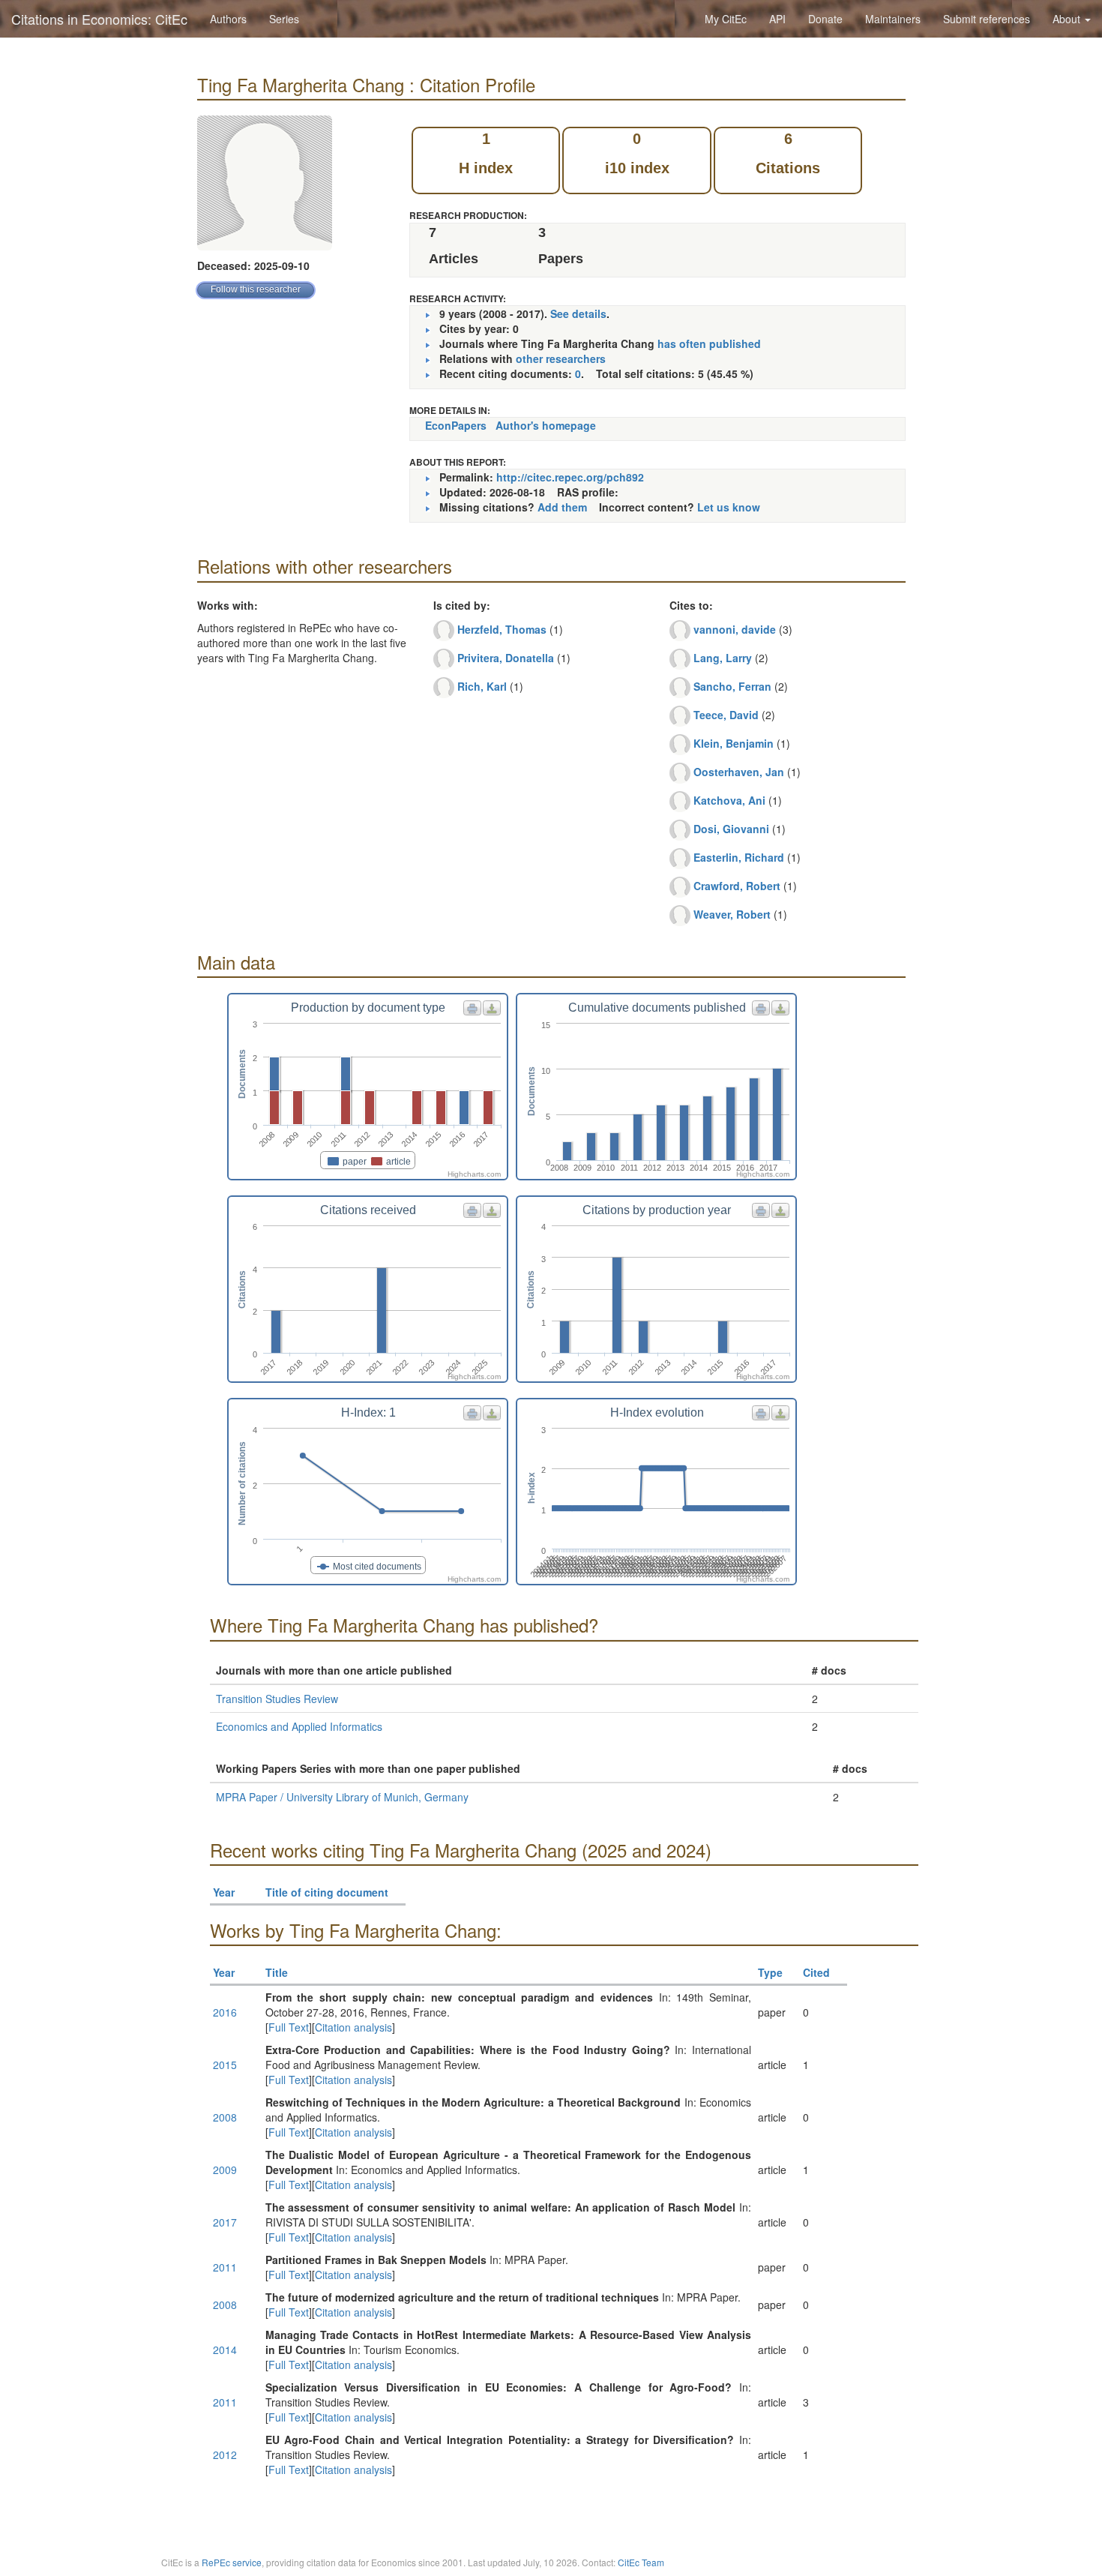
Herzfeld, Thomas (502, 629)
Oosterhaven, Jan (739, 772)
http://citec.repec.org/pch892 (570, 477)
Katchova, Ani (729, 800)
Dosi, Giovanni (731, 829)
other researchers (561, 358)
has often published (709, 343)
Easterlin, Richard (739, 857)
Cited (816, 1972)
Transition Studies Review (277, 1699)
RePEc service (232, 2562)
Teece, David (726, 715)
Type (770, 1972)
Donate (825, 19)
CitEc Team (641, 2562)
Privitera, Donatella (506, 658)
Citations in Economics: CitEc (99, 19)
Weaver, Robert (732, 914)
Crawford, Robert (737, 886)
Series (284, 19)
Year (224, 1892)
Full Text (289, 2027)
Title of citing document (327, 1892)
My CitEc (726, 19)
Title (277, 1972)
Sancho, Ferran (732, 686)
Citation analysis (353, 2027)
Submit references (987, 19)
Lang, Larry (723, 658)
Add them (562, 507)
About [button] (1068, 19)
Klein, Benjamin (734, 743)
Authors (228, 19)
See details (578, 313)
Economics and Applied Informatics (299, 1726)
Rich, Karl (482, 686)
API (777, 19)
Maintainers (893, 19)
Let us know (729, 507)
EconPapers (456, 425)
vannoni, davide (735, 629)
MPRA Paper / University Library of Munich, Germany (342, 1797)
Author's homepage (546, 425)
